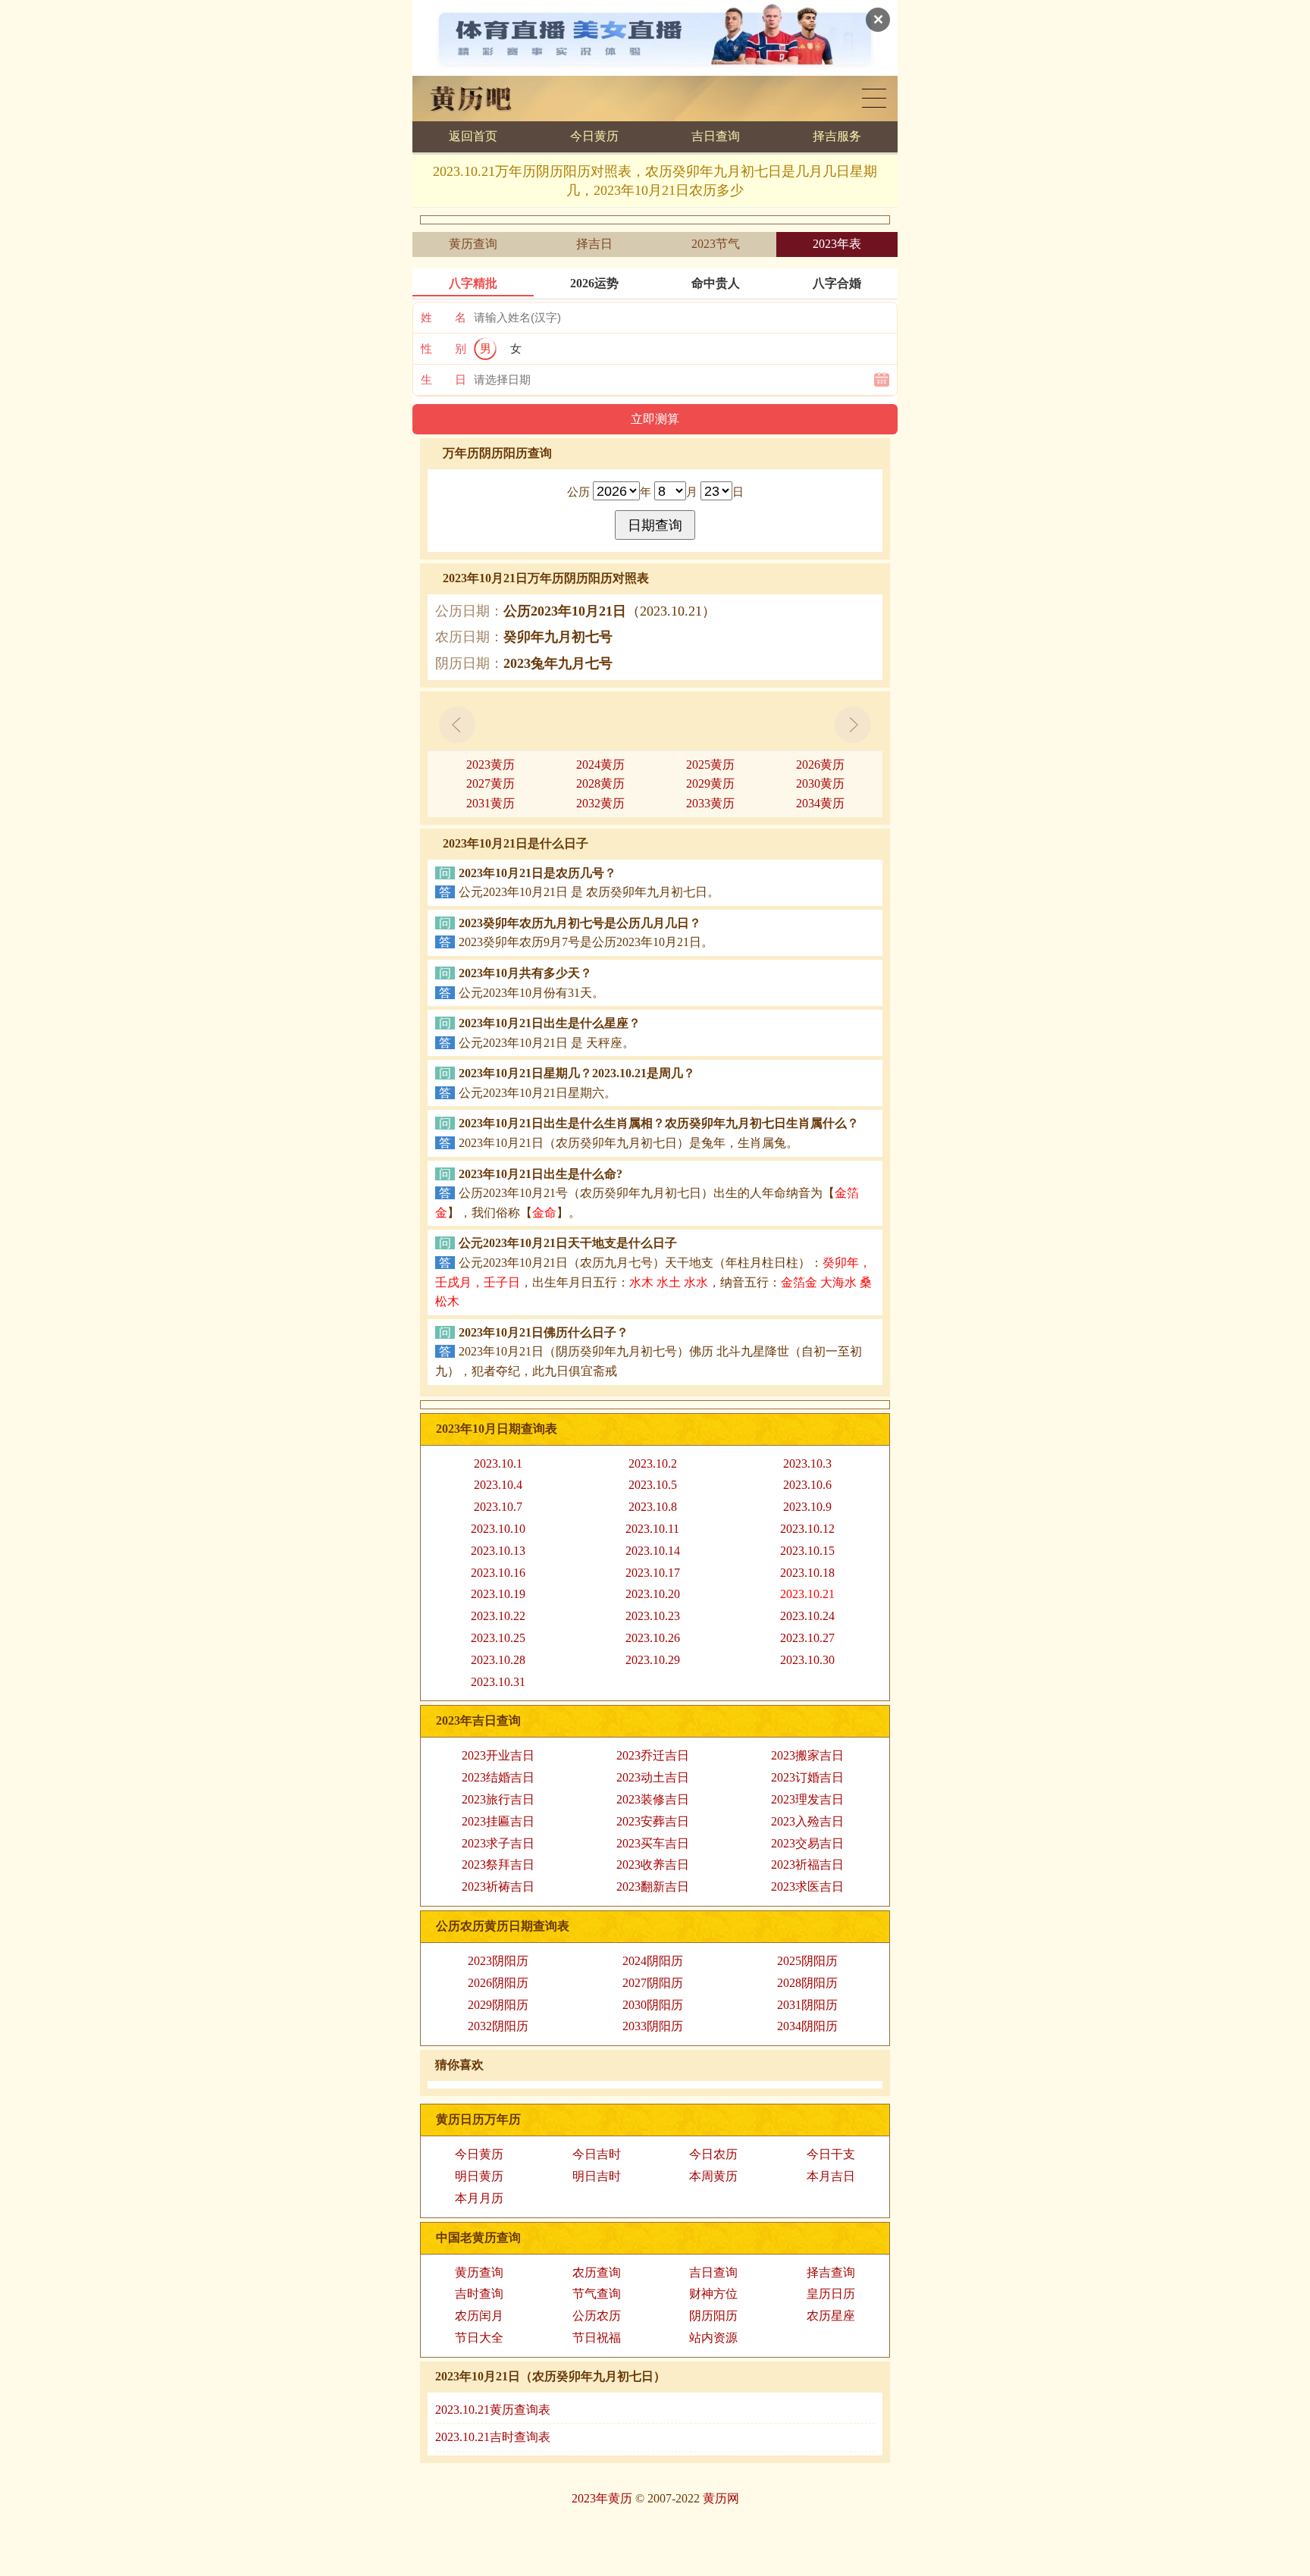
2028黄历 (600, 783)
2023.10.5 (653, 1485)
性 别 (443, 349)
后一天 (853, 725)
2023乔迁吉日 (653, 1755)
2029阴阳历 (498, 2005)
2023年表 (837, 244)
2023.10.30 (807, 1660)
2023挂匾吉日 (498, 1821)
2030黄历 (820, 783)
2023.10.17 (653, 1573)
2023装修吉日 (653, 1799)
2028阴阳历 (807, 1983)
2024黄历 (600, 765)
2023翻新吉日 (653, 1887)
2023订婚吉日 (807, 1777)
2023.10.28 (498, 1660)
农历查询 (597, 2272)
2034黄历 (820, 803)
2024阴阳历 (653, 1961)
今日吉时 (597, 2154)
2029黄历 (710, 783)
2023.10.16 (498, 1573)
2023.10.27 (807, 1638)
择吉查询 (831, 2272)
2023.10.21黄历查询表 (493, 2410)
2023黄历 (490, 765)
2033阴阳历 (653, 2026)
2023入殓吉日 (807, 1821)
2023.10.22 (498, 1616)
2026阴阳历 (498, 1983)
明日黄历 (479, 2176)
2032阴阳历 (498, 2026)
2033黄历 (710, 803)
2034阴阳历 (807, 2026)
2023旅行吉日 (498, 1799)
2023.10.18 (807, 1573)
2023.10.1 (498, 1463)
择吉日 (594, 244)
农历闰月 (479, 2316)
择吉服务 (837, 136)
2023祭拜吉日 (498, 1865)
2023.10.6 (807, 1485)
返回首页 (473, 136)
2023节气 (716, 244)
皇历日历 (831, 2294)
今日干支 (831, 2154)
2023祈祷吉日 (498, 1887)
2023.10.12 (807, 1529)
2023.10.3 (807, 1463)
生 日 (443, 380)
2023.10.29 (653, 1660)
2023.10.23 (653, 1616)
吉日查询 (716, 136)
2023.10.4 (498, 1485)
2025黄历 (710, 765)
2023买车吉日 (653, 1843)
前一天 (457, 725)
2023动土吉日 (653, 1777)
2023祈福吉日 (807, 1865)
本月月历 (479, 2198)
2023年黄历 (602, 2498)
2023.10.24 (807, 1616)
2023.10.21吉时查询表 (493, 2437)
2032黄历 (600, 803)
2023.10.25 (498, 1638)
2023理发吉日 (807, 1799)
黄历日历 (874, 98)
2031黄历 (490, 803)
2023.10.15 (807, 1551)
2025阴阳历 (807, 1961)
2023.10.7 (498, 1507)
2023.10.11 (652, 1529)
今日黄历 (594, 136)
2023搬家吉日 (807, 1755)
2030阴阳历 (653, 2005)
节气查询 (597, 2294)
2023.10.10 (498, 1529)
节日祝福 (597, 2338)
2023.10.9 (807, 1507)
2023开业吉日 (498, 1755)
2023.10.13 (498, 1551)
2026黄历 (820, 765)
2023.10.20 (653, 1594)
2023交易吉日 (807, 1843)
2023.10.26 (653, 1638)
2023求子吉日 (498, 1843)
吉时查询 (479, 2294)
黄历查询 (473, 244)
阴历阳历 (713, 2316)
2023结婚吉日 (498, 1777)
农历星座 (831, 2316)
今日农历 (713, 2154)
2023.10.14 (653, 1551)
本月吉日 (831, 2176)
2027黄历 (490, 783)
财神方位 (713, 2294)
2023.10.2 (653, 1463)
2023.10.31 (498, 1682)
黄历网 (721, 2498)
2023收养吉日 (653, 1865)
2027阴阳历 (653, 1983)
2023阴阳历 (498, 1961)
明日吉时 (597, 2176)
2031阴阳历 (807, 2005)
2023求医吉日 (807, 1887)
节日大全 (479, 2338)
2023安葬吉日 (653, 1821)
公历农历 (597, 2316)
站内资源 (713, 2338)
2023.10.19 (498, 1594)
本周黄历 (713, 2176)
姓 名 (443, 318)
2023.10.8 (653, 1507)
